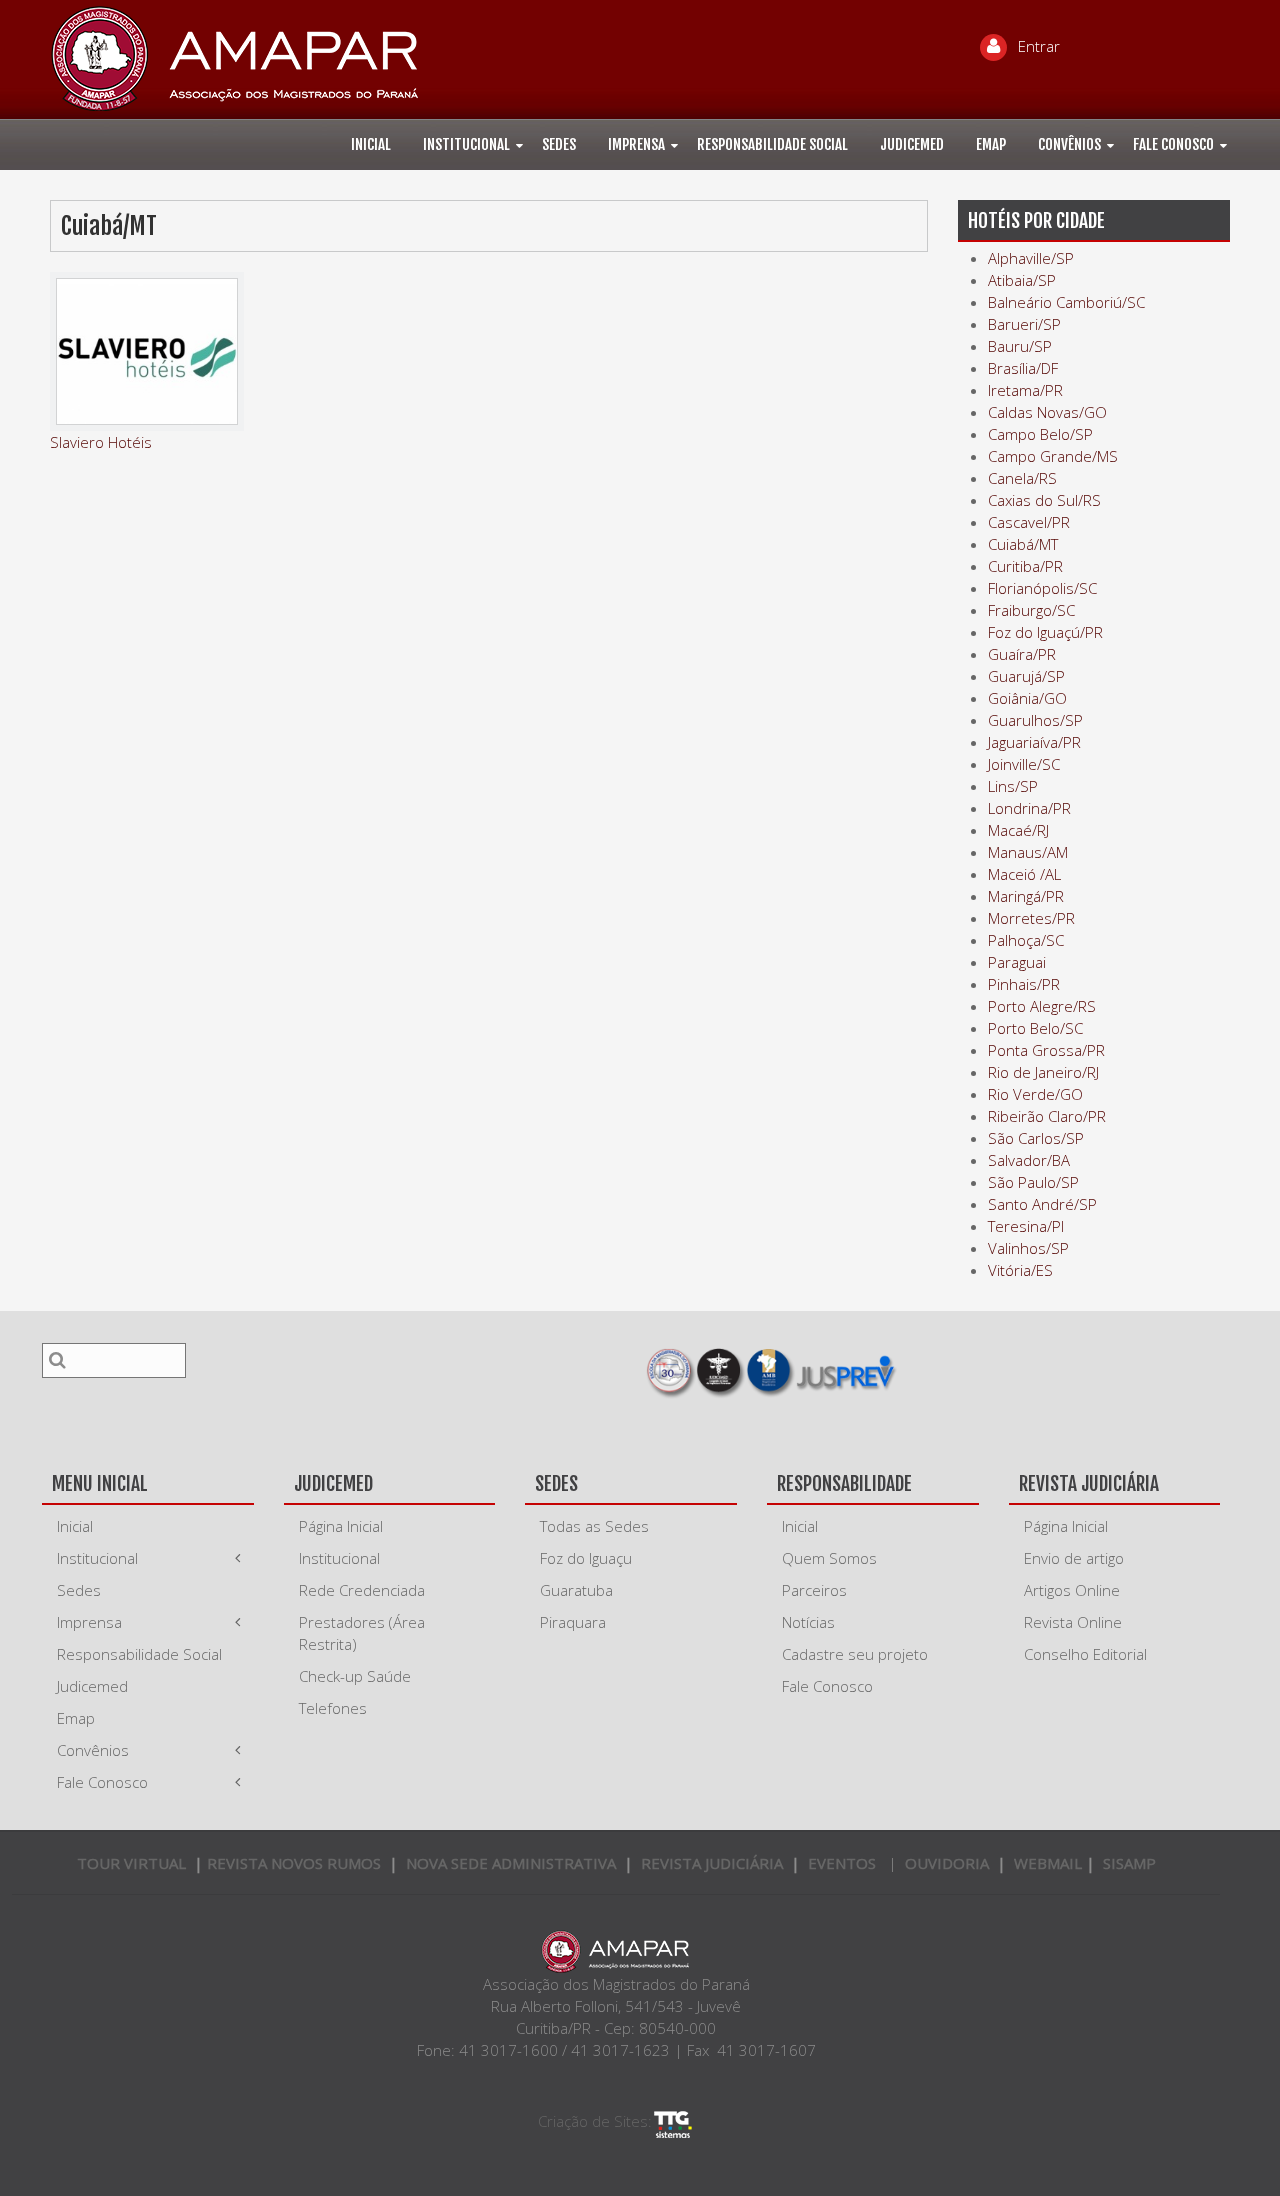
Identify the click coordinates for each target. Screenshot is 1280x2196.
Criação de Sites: (595, 2121)
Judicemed (912, 144)
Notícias (808, 1622)
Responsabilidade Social (772, 144)
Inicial (371, 144)
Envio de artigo (1074, 1558)
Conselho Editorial (1085, 1654)
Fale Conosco (1173, 144)
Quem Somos (829, 1558)
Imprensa (636, 144)
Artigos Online (1072, 1590)
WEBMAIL (1048, 1863)
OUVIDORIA (947, 1863)
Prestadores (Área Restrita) (362, 1633)
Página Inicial (341, 1526)
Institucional (466, 144)
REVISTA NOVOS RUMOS (296, 1863)
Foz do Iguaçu (586, 1558)
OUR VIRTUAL (131, 1863)
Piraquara (573, 1622)
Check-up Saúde (355, 1676)
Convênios (1069, 144)
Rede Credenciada (362, 1590)
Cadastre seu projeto (855, 1654)
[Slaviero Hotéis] (147, 351)
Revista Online (1073, 1622)
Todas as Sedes (594, 1526)
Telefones (333, 1708)
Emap (991, 144)
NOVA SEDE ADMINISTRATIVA (511, 1863)
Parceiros (814, 1590)
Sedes (559, 144)
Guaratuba (576, 1590)
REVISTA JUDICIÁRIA (712, 1863)
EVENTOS (842, 1863)
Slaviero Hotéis (101, 442)
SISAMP (1129, 1863)
